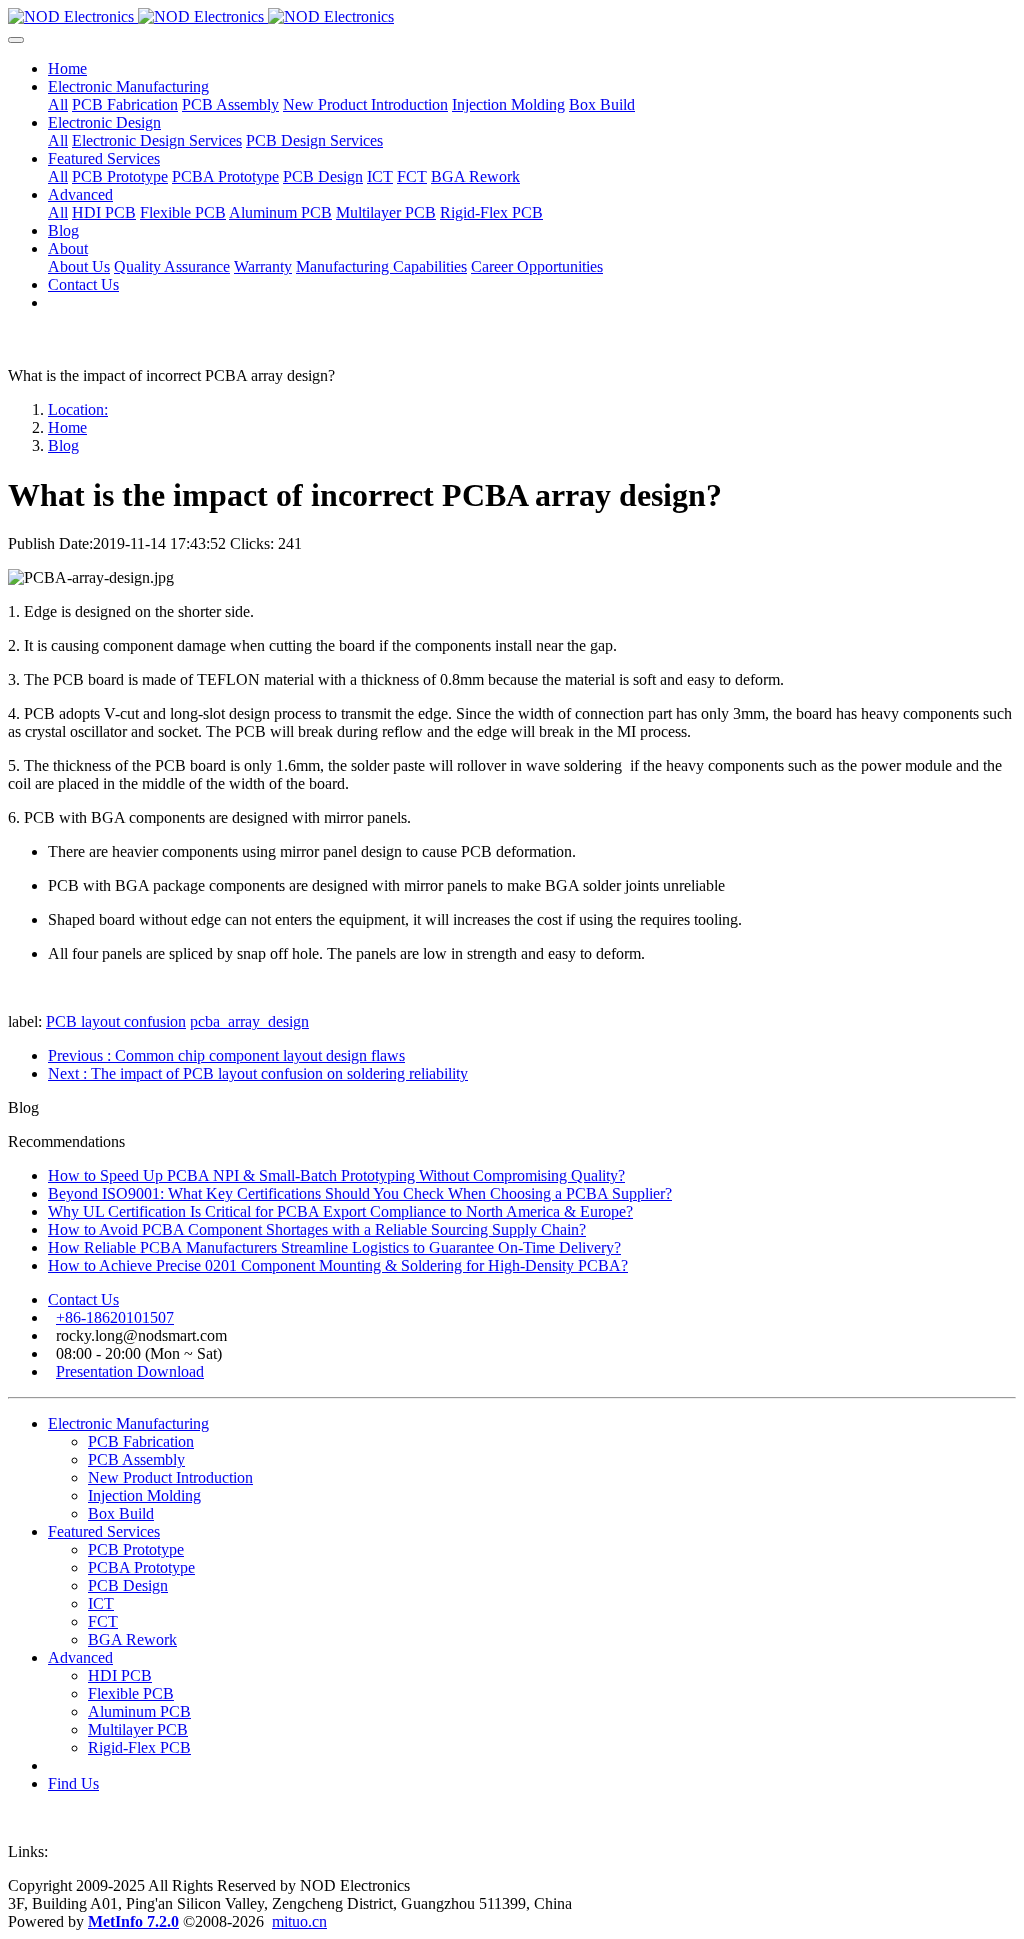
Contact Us (83, 1299)
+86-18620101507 (115, 1317)
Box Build (121, 1513)
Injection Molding (144, 1495)
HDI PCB (120, 1675)
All (58, 104)
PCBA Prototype (141, 1567)
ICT (101, 1603)
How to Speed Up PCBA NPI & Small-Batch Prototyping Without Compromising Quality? (336, 1175)
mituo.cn (299, 1921)
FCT (103, 1621)
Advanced (80, 1657)
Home (67, 68)
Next (258, 1073)
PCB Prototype (136, 1549)
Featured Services (104, 1531)
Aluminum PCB (139, 1711)
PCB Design (128, 1585)
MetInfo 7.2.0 (133, 1921)
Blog (63, 445)
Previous (226, 1055)
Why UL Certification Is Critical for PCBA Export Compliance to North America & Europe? (340, 1211)
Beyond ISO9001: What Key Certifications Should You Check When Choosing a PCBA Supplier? (360, 1193)
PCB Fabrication (141, 1441)
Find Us (73, 1783)
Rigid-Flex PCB (139, 1747)
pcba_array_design (249, 1021)
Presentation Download (130, 1371)
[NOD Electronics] (512, 17)
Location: (78, 409)
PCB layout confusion (116, 1021)
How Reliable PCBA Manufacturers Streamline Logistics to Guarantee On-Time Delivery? (334, 1247)
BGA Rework (132, 1639)
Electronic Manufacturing (128, 1423)
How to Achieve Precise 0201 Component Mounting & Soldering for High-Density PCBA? (338, 1265)
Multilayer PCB (138, 1729)
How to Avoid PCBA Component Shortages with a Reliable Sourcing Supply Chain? (317, 1229)
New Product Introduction (170, 1477)
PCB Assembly (136, 1459)
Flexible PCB (131, 1693)
